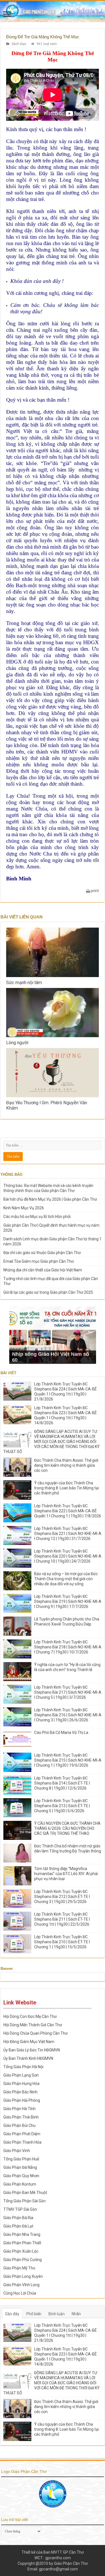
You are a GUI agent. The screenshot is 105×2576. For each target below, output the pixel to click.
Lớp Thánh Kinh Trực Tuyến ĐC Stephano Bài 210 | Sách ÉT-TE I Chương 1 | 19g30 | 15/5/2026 (62, 1942)
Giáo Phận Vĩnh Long (21, 2285)
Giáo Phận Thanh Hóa (22, 2142)
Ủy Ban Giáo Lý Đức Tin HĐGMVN (32, 2050)
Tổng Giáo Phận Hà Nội (23, 2067)
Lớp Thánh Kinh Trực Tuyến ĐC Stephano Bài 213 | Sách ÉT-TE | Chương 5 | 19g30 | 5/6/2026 (62, 1806)
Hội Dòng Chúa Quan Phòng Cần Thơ (35, 2033)
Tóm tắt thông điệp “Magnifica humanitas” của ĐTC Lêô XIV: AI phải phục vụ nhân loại (66, 1874)
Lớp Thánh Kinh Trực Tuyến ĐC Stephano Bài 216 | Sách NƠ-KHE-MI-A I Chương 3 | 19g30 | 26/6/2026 (68, 1715)
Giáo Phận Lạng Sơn (21, 2075)
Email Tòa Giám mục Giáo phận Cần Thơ (39, 1261)
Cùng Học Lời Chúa (20, 2293)
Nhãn (76, 2314)
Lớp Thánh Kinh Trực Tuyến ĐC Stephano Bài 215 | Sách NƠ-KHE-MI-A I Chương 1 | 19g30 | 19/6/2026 (68, 1760)
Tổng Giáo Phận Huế (21, 2159)
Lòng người (17, 1043)
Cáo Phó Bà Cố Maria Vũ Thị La (61, 1733)
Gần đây (12, 2314)
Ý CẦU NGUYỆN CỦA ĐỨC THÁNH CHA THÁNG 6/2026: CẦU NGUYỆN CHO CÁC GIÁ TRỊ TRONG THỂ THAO (67, 1828)
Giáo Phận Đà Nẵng (20, 2167)
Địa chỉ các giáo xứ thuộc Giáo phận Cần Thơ (42, 1253)
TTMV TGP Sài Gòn (20, 2209)
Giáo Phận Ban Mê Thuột (25, 2193)
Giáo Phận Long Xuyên (23, 2276)
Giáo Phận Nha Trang (22, 2234)
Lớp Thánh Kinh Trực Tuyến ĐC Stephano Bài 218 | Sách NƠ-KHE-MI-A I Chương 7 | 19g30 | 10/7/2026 (68, 1647)
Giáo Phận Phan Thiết (22, 2243)
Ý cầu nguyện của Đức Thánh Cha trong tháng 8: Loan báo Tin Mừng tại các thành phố (66, 1488)
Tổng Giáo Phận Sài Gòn (25, 2201)
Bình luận (57, 2314)
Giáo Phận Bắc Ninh (20, 2092)
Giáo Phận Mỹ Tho (19, 2268)
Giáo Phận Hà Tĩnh (19, 2109)
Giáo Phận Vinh (17, 2151)
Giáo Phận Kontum (20, 2184)
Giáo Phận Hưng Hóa (21, 2084)
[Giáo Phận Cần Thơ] (53, 11)
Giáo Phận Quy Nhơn (21, 2176)
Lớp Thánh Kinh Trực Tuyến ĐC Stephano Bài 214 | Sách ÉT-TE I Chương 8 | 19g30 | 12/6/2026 (62, 1783)
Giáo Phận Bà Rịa (18, 2218)
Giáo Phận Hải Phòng (22, 2100)
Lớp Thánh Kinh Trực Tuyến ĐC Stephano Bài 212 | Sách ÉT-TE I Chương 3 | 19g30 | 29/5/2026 (62, 1897)
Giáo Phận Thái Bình (21, 2117)
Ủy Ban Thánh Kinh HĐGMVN (28, 2058)
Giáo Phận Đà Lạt (18, 2226)
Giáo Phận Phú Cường (23, 2260)
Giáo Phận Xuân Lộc (21, 2251)
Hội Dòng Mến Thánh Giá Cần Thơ (33, 2025)
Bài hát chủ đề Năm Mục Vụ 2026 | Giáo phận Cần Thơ (50, 1199)
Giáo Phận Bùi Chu (19, 2125)
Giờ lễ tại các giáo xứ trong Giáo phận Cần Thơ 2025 (48, 1292)
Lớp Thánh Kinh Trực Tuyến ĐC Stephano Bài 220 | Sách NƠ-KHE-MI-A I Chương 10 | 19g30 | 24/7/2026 (68, 1556)
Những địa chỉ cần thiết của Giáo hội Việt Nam (43, 1270)
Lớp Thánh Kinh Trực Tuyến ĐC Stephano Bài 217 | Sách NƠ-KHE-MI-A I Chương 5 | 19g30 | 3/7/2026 (68, 1692)
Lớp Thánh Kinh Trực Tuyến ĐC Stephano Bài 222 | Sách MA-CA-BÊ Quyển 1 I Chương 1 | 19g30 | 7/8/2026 (68, 1511)
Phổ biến (34, 2314)
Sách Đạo (19, 44)
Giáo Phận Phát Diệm (22, 2134)
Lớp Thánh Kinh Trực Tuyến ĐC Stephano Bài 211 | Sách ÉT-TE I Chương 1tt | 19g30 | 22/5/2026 (62, 1919)
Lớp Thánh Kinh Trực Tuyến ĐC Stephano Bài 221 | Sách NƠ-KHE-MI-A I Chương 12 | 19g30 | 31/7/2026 (68, 1534)
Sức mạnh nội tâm (24, 983)
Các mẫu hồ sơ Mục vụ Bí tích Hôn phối (37, 1217)
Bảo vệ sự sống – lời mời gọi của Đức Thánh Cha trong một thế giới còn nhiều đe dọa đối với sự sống (66, 1579)
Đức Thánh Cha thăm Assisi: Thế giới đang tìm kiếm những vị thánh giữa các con (66, 1465)
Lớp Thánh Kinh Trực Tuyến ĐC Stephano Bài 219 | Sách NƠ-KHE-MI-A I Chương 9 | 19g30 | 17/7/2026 (68, 1601)
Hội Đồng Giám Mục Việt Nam (29, 2042)
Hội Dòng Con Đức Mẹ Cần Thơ (30, 2016)
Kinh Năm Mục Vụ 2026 (24, 1208)
